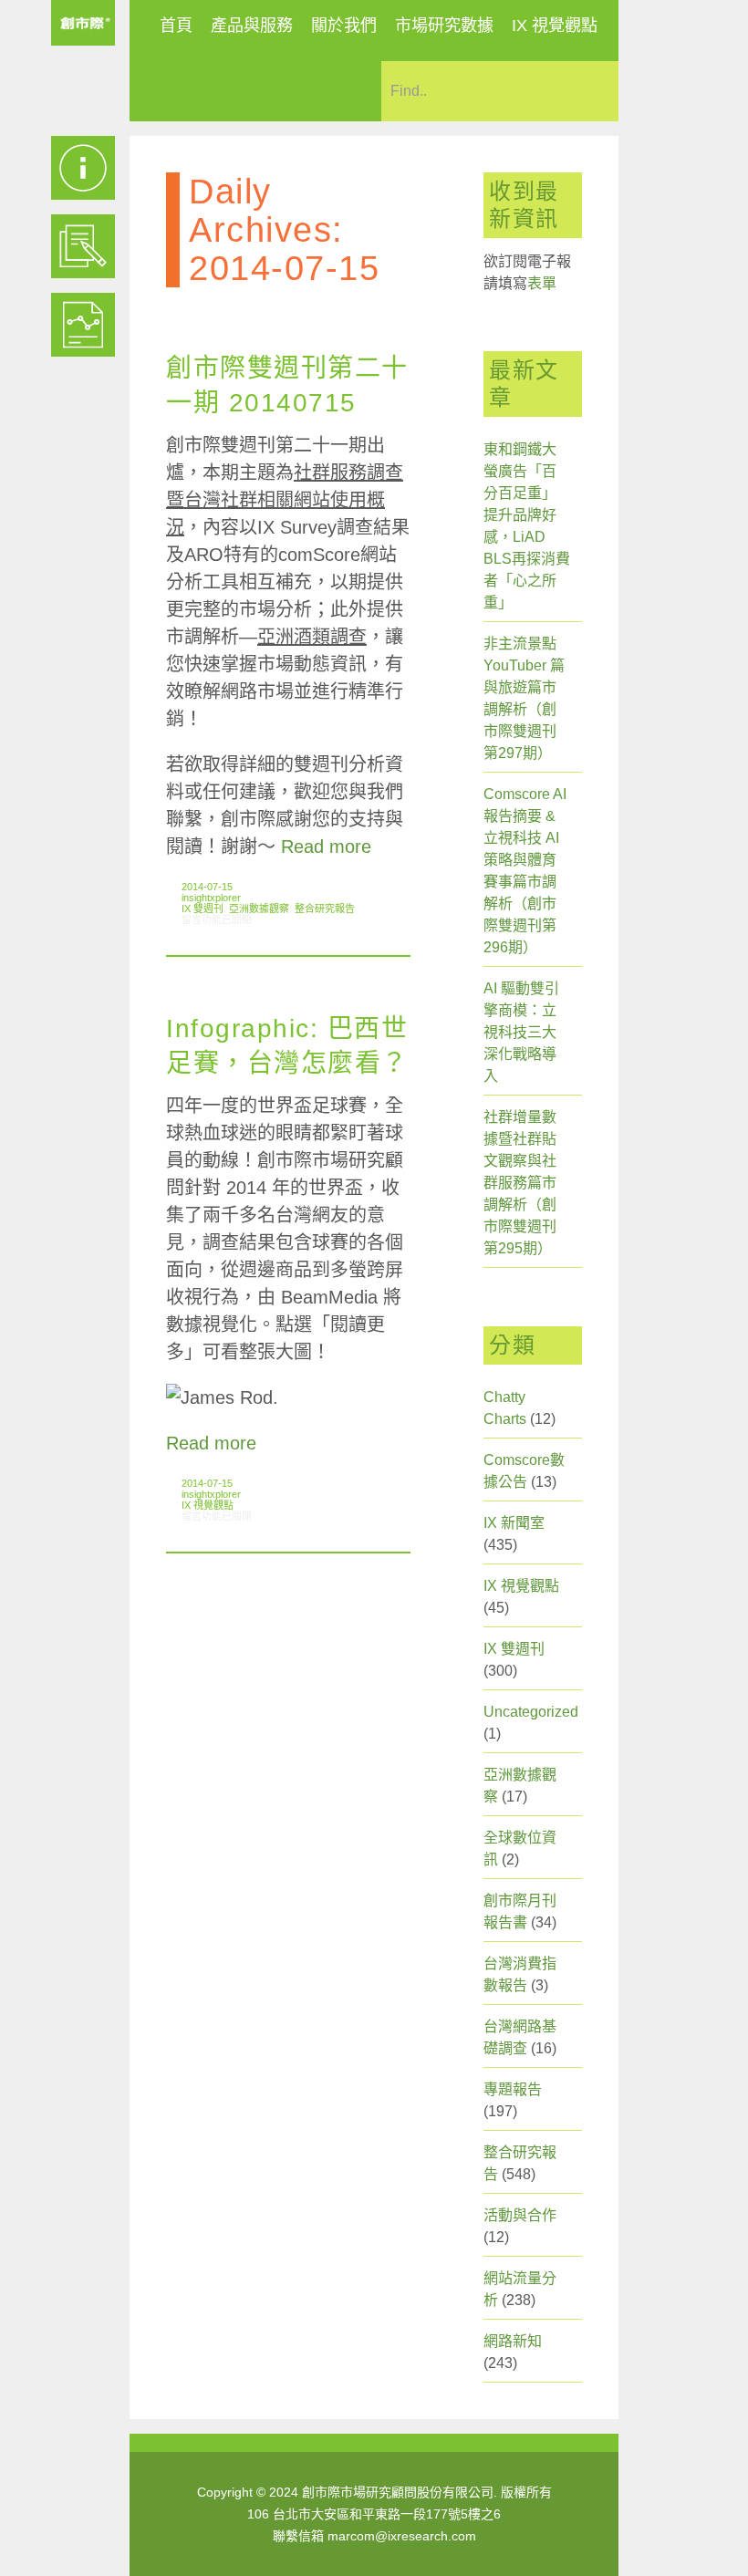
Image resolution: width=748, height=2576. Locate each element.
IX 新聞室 (514, 1523)
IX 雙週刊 (203, 909)
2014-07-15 (207, 887)
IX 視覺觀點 (555, 26)
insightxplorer (211, 898)
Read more (326, 847)
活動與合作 (520, 2215)
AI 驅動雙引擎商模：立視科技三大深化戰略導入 (521, 1032)
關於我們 (344, 26)
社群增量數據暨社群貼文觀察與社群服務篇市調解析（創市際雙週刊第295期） (520, 1183)
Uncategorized (531, 1712)
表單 (542, 283)
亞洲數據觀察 (259, 909)
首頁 (176, 26)
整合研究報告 (325, 909)
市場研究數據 (444, 26)
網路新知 (513, 2341)
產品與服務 (252, 26)
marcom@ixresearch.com (402, 2536)
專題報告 (513, 2089)
